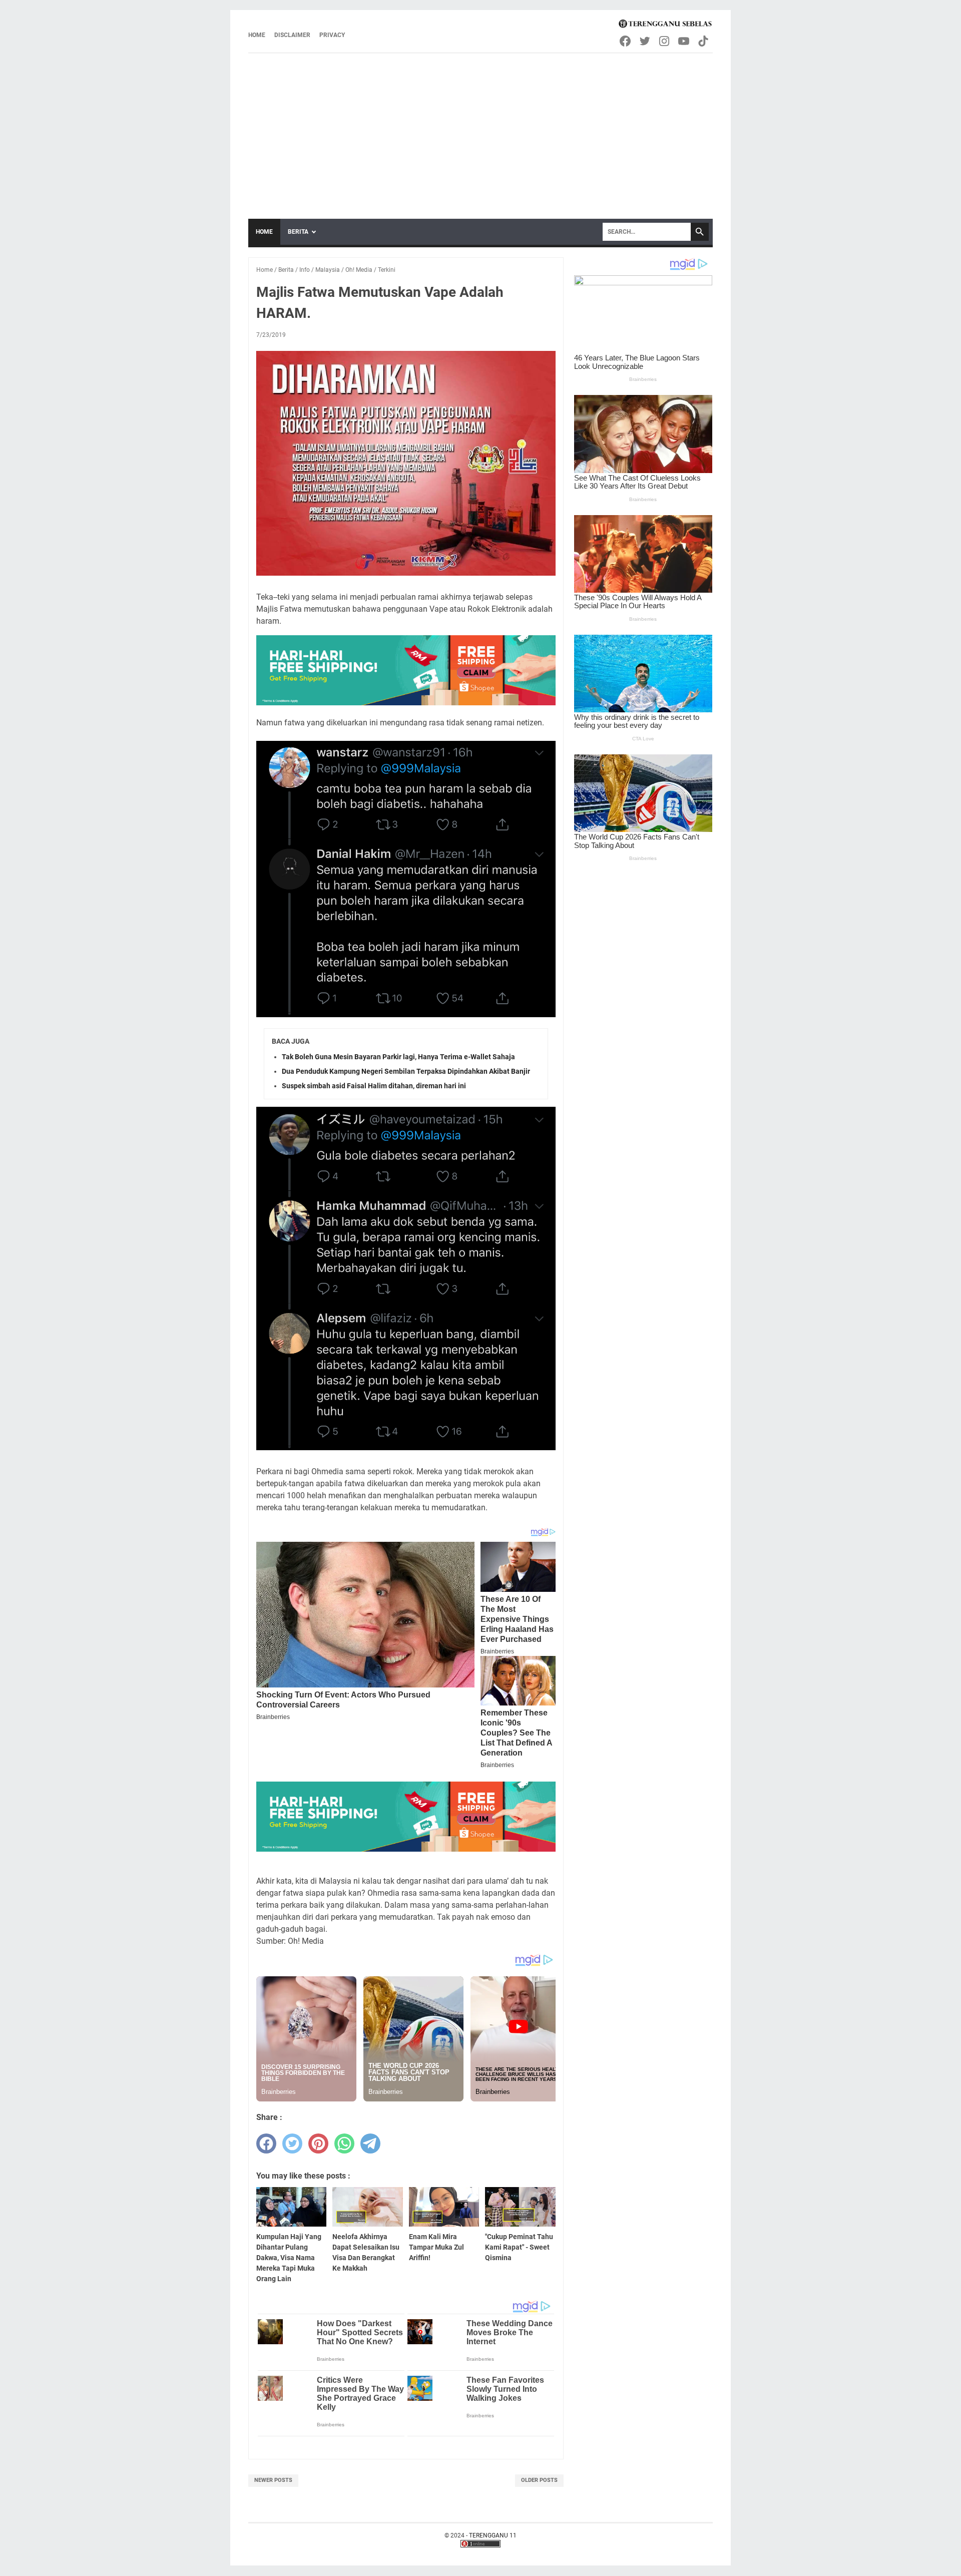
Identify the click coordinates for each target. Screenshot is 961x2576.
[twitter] (292, 2143)
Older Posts (539, 2480)
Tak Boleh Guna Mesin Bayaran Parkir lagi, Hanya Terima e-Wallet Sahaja (398, 1057)
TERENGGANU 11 (493, 2535)
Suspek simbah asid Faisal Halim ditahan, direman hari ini (374, 1086)
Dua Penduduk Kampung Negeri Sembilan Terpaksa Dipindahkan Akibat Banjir (406, 1071)
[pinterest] (318, 2143)
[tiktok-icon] (704, 41)
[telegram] (370, 2143)
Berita (298, 232)
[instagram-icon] (665, 41)
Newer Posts (273, 2480)
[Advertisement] (480, 129)
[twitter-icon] (645, 41)
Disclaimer (292, 35)
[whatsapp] (344, 2143)
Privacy (332, 35)
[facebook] (266, 2143)
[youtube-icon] (684, 41)
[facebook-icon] (626, 41)
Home (257, 35)
